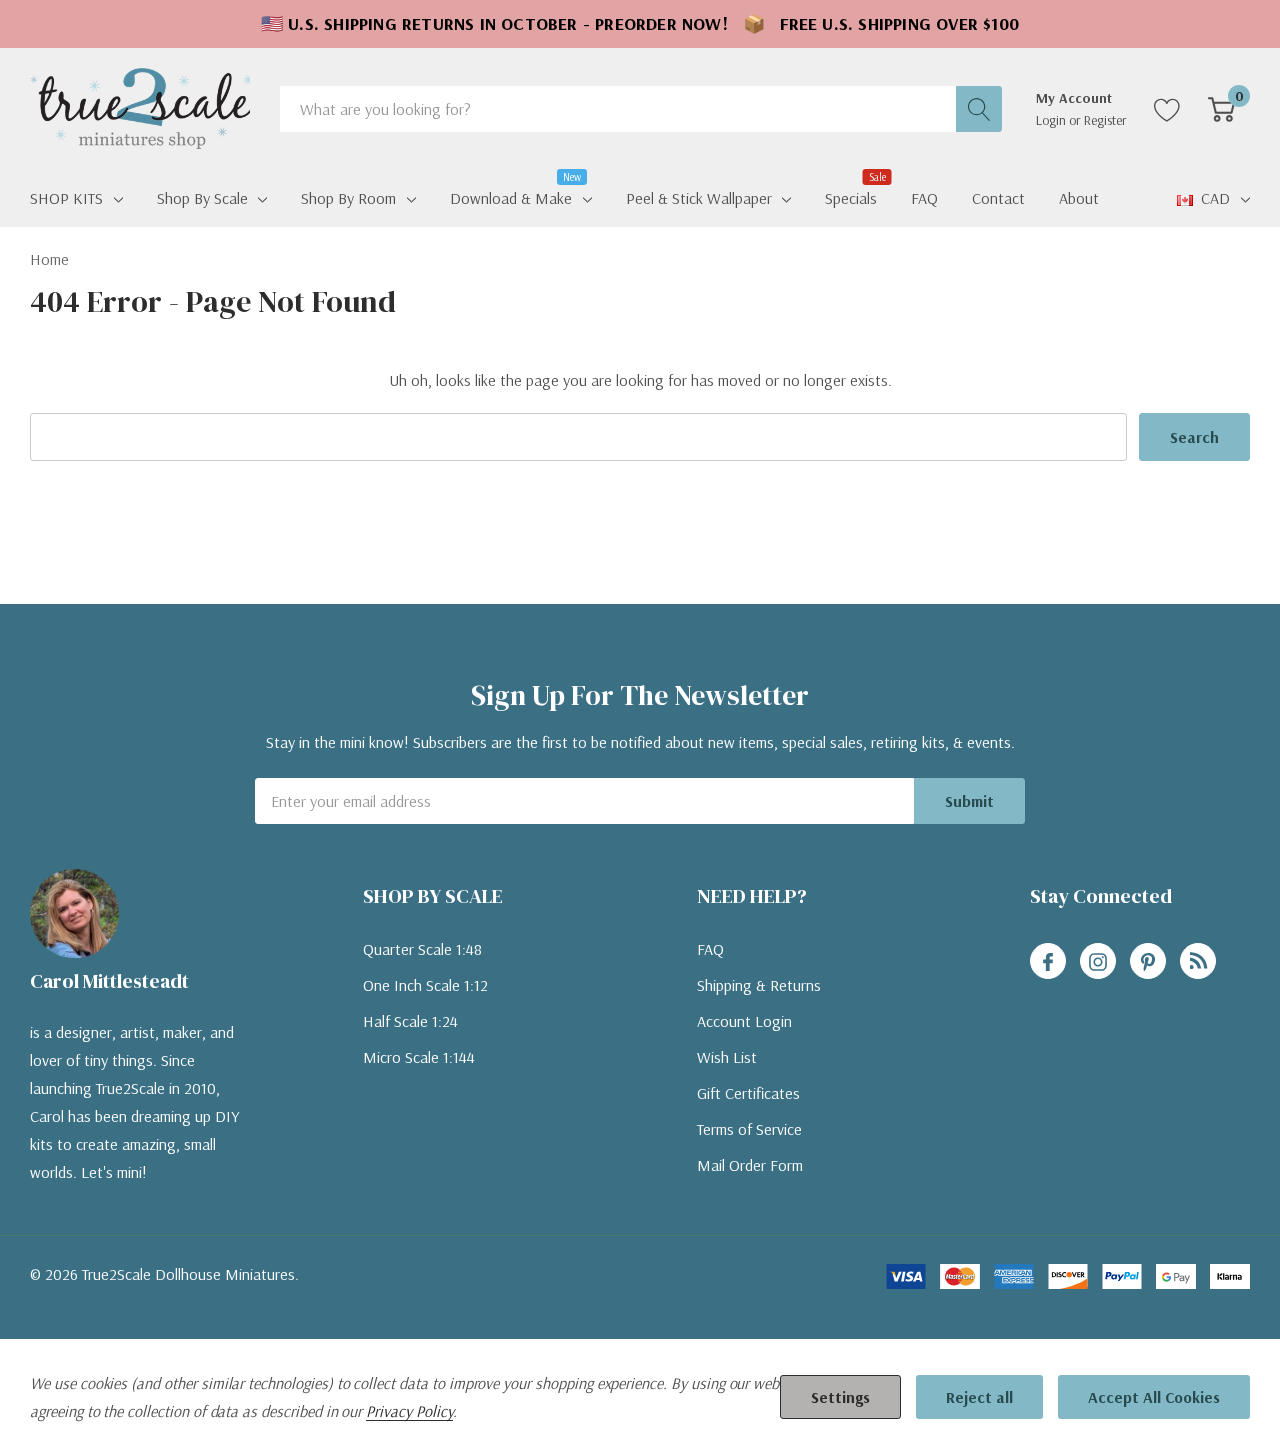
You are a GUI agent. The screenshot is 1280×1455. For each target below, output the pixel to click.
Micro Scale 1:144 (419, 1057)
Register (1105, 120)
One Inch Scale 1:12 (425, 985)
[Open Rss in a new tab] (1198, 962)
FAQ (710, 949)
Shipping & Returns (759, 985)
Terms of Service (749, 1129)
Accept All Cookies (1154, 1397)
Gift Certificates (748, 1093)
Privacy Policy (409, 1411)
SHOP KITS (66, 198)
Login (1052, 120)
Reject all (979, 1397)
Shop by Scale (202, 198)
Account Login (744, 1021)
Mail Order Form (750, 1165)
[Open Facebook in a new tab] (1048, 962)
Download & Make (511, 196)
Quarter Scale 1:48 (422, 949)
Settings (840, 1397)
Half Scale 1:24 (410, 1021)
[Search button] (979, 109)
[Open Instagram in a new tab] (1098, 962)
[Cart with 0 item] (1221, 109)
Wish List (727, 1057)
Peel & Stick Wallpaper (699, 198)
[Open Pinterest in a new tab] (1148, 962)
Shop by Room (348, 198)
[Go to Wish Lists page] (1167, 109)
